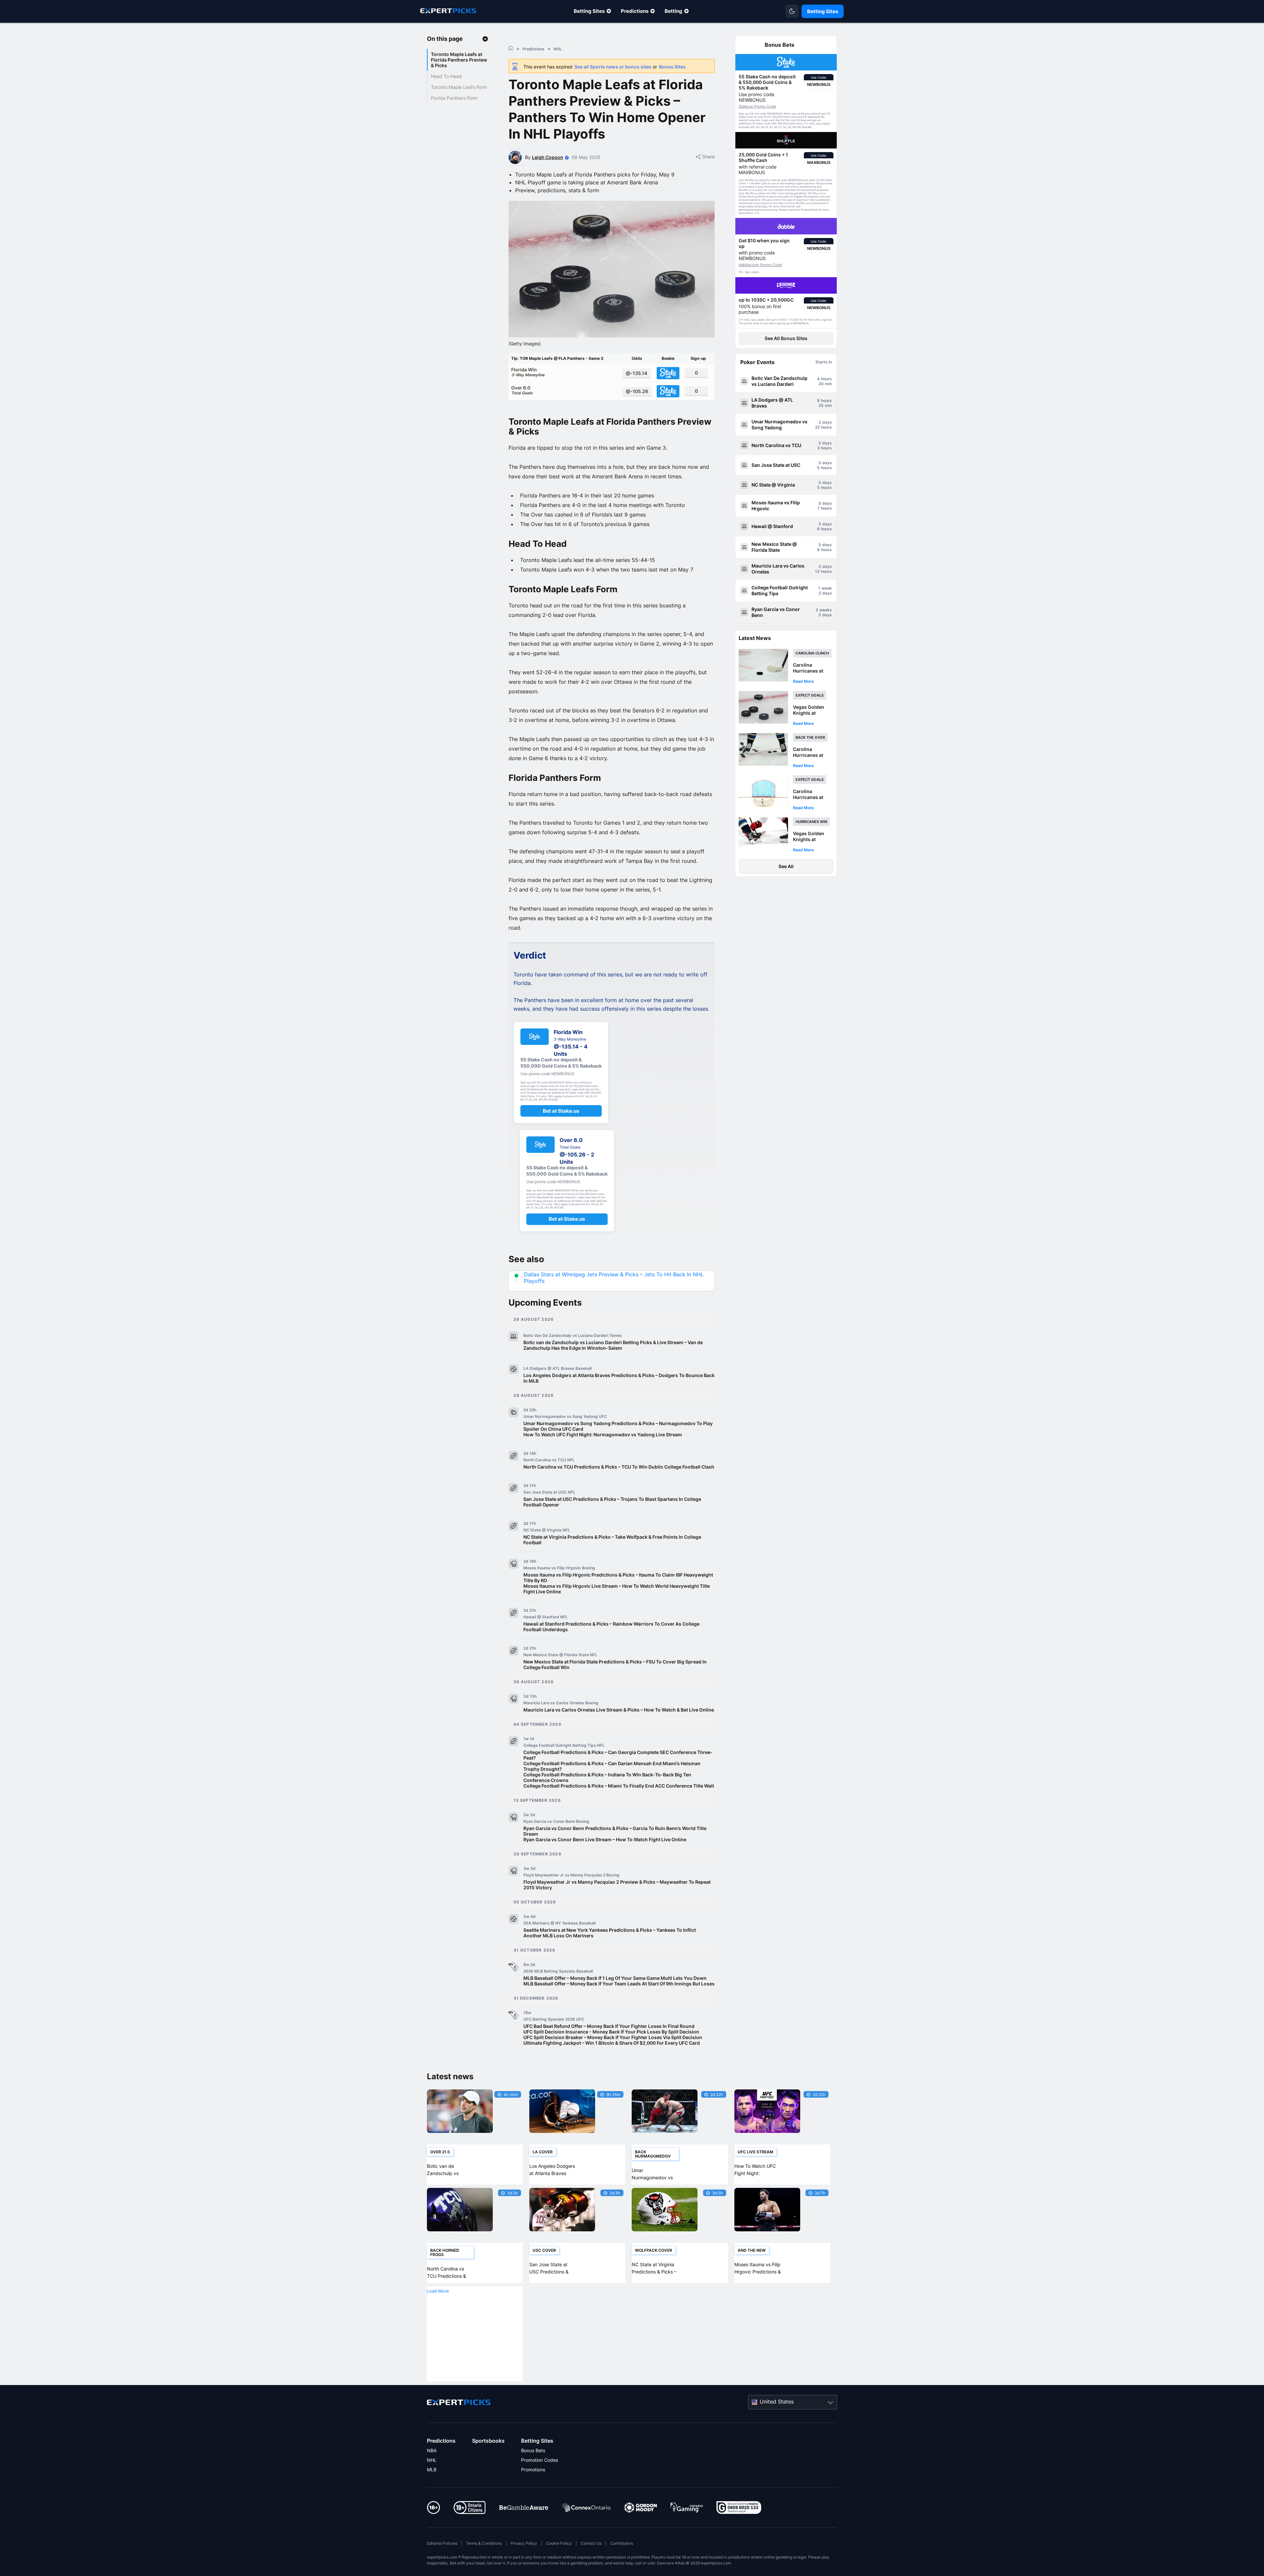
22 (817, 427)
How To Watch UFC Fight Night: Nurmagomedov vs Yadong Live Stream (603, 1434)
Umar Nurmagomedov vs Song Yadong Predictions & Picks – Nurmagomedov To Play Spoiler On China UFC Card (618, 1426)
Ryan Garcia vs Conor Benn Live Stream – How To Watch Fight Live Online (605, 1839)
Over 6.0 (522, 390)
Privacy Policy (524, 2543)
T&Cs (819, 124)
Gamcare (665, 2563)
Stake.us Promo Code (757, 106)
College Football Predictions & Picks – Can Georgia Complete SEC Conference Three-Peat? (618, 1755)
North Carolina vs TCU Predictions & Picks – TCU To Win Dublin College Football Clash (619, 1467)
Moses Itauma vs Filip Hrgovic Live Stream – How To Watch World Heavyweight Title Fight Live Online (617, 1589)
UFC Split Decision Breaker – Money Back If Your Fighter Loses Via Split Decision (613, 2037)
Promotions (533, 2470)
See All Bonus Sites (786, 338)
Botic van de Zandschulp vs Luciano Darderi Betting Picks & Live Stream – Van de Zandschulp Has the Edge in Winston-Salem (613, 1345)
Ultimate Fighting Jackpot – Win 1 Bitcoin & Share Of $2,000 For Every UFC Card (612, 2043)
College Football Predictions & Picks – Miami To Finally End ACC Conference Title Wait (619, 1786)
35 (821, 405)
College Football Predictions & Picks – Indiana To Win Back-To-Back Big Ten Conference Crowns (607, 1777)
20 (821, 384)
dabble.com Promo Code (760, 265)
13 (817, 571)
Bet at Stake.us (561, 1111)
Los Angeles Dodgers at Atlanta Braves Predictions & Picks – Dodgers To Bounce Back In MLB (619, 1378)
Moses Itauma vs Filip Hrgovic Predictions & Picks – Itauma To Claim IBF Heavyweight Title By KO (618, 1578)
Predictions (635, 11)
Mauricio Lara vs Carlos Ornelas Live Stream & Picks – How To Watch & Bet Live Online (619, 1710)
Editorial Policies (442, 2543)
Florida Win (528, 372)
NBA (432, 2450)
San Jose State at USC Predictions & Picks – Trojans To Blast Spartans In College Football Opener (612, 1502)
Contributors (622, 2543)
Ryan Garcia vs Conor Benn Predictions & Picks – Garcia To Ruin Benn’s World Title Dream (615, 1831)
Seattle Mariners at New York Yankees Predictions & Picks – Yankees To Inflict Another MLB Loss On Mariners (610, 1933)
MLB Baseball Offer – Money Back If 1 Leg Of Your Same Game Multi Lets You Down (615, 1978)
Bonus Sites (672, 67)
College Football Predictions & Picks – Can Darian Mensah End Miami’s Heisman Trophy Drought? (612, 1766)
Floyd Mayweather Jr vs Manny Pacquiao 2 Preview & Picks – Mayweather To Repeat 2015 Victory (617, 1885)
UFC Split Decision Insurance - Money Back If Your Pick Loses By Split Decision (611, 2032)
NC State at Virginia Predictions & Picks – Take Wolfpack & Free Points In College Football (612, 1540)
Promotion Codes (540, 2460)
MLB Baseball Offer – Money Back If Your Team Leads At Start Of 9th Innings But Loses (619, 1984)
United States (777, 2402)
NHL (432, 2460)
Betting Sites (589, 11)
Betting (673, 11)
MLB (432, 2470)
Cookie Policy (559, 2543)
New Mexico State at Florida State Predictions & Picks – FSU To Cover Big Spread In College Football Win (615, 1664)
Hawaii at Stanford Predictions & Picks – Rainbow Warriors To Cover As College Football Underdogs (611, 1627)
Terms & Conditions (484, 2543)
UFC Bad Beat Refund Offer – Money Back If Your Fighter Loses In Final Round (609, 2026)
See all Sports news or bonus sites (613, 67)
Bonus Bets (533, 2450)
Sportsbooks (488, 2441)
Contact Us (591, 2543)
